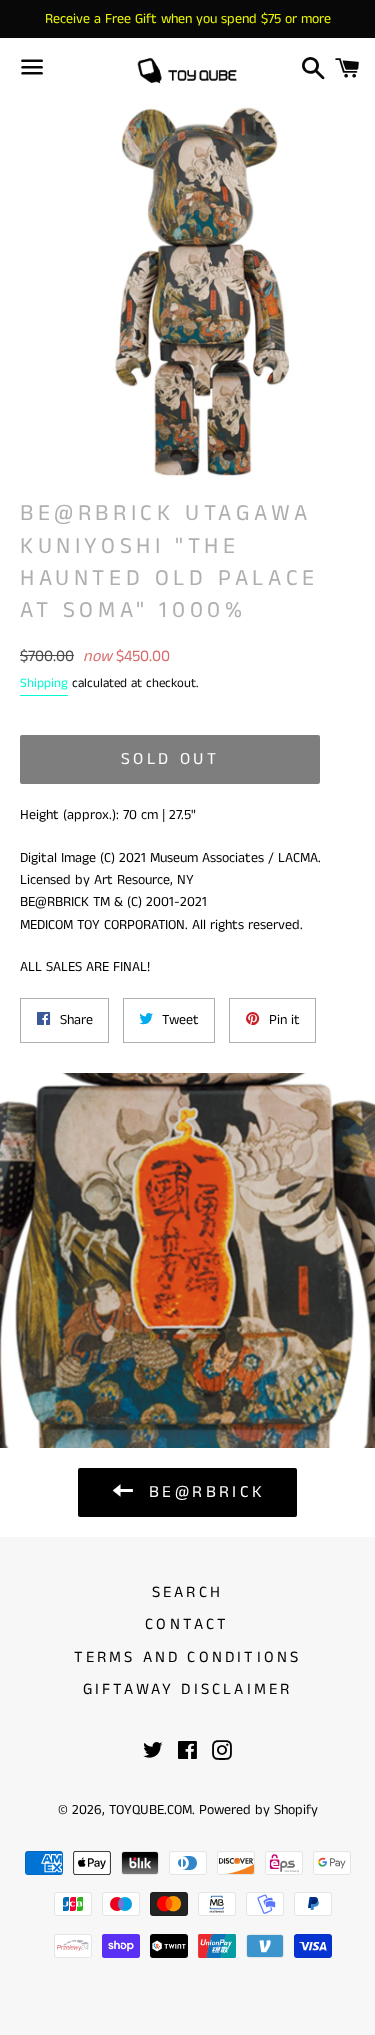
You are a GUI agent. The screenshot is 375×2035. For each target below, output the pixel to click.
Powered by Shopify (258, 1810)
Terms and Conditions (188, 1657)
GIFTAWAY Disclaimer (188, 1689)
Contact (187, 1624)
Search (187, 1592)
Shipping (44, 683)
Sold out (170, 759)
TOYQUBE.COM (150, 1810)
